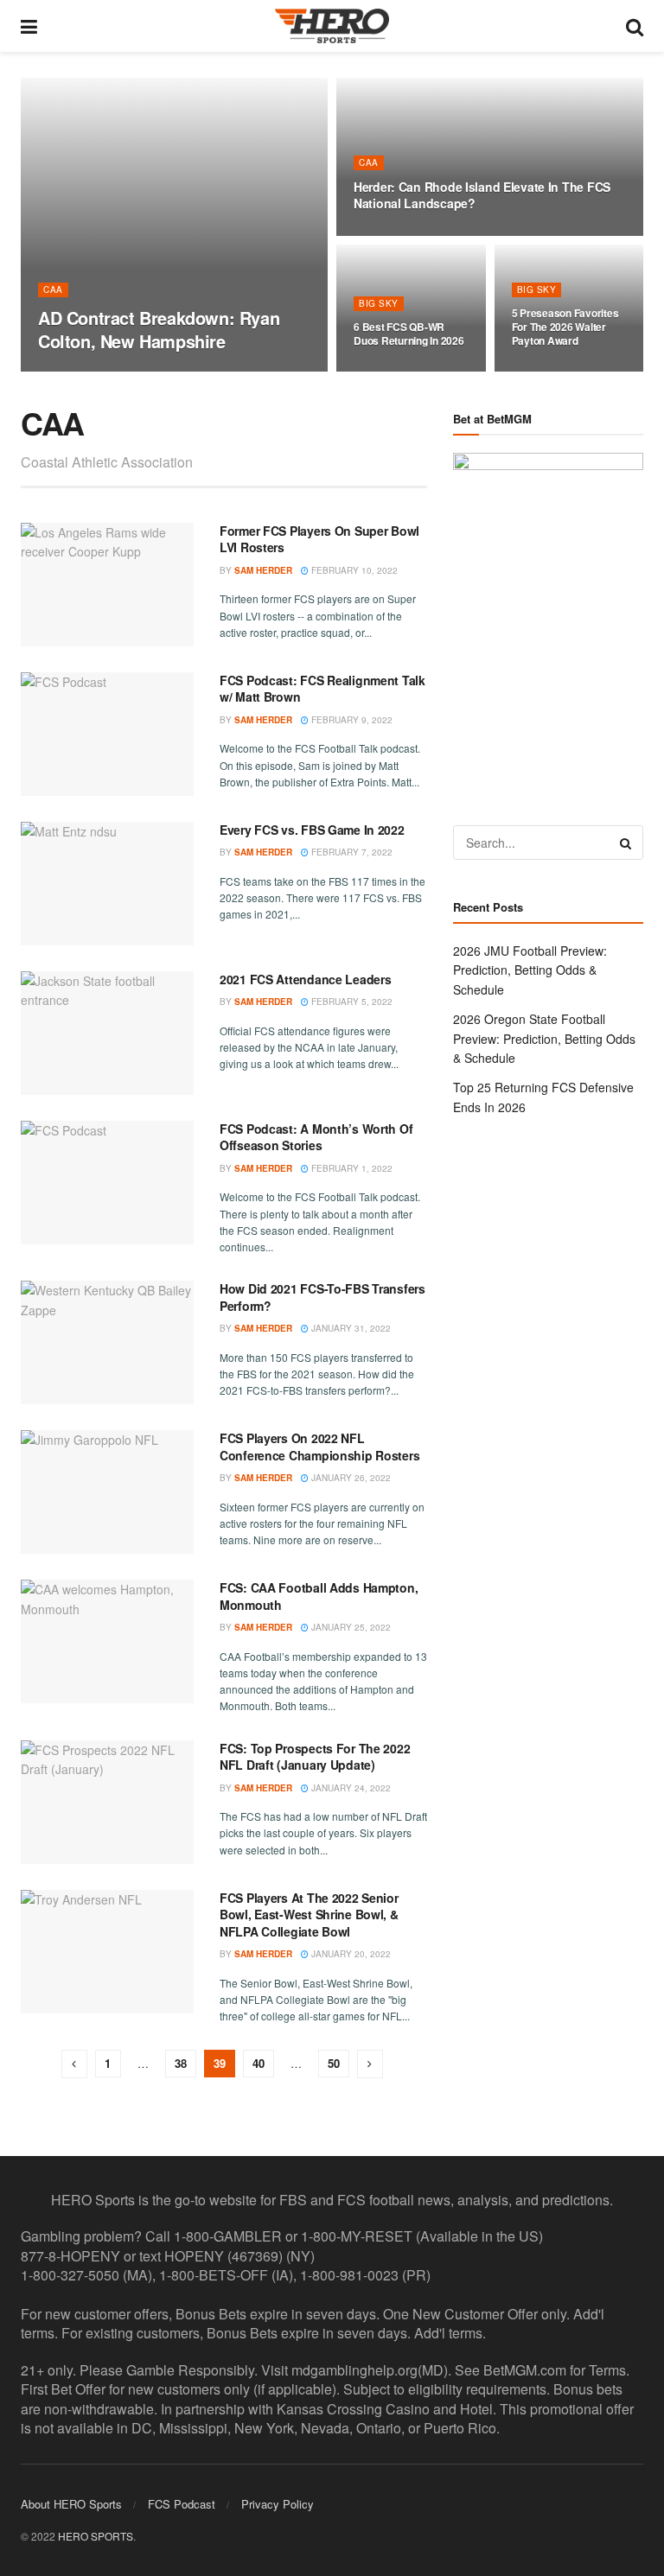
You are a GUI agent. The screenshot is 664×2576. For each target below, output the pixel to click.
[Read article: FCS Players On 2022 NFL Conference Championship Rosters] (107, 1492)
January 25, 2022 (350, 1627)
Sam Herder (263, 570)
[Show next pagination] (370, 2064)
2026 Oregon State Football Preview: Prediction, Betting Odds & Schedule (544, 1038)
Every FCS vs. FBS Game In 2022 (312, 830)
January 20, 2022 (350, 1954)
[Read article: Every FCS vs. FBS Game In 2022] (107, 884)
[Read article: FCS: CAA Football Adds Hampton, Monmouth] (107, 1641)
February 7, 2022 (351, 852)
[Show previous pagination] (74, 2064)
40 (259, 2063)
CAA (53, 289)
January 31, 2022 (350, 1328)
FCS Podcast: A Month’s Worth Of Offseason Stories (316, 1137)
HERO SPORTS (96, 2536)
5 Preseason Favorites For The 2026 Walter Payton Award (565, 327)
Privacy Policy (278, 2504)
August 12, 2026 (400, 234)
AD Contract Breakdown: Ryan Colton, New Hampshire (159, 329)
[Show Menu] (29, 26)
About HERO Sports (71, 2504)
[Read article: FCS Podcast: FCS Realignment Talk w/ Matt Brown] (107, 734)
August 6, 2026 (398, 371)
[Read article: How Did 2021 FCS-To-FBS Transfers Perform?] (107, 1342)
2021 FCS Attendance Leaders (305, 979)
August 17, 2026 (185, 371)
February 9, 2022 (351, 720)
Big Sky (379, 303)
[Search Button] (635, 26)
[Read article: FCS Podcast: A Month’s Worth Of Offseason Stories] (107, 1183)
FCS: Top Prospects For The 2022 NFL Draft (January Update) (315, 1757)
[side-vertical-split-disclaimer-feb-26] (548, 620)
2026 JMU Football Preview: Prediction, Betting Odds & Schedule (530, 970)
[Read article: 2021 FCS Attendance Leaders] (107, 1033)
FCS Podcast (182, 2504)
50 (334, 2063)
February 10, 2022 (353, 570)
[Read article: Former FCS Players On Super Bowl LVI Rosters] (107, 585)
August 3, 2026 (556, 371)
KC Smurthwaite (91, 371)
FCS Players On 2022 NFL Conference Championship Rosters (319, 1447)
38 (181, 2063)
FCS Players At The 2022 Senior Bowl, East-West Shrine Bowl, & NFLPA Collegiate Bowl (309, 1915)
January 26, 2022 (350, 1478)
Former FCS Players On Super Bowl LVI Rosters (319, 539)
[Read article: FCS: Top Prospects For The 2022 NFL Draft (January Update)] (107, 1802)
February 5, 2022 (351, 1002)
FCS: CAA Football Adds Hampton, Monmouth (319, 1596)
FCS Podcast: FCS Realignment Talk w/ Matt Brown (322, 689)
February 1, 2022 (351, 1168)
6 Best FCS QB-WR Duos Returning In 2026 (409, 334)
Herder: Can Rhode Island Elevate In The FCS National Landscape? (482, 195)
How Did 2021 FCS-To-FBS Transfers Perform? (322, 1297)
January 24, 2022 (350, 1788)
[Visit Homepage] (332, 26)
